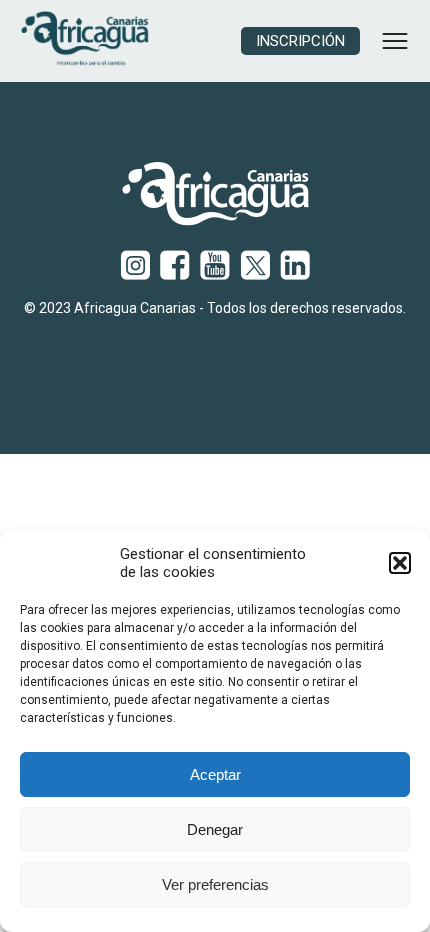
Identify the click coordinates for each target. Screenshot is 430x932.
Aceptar (215, 774)
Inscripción (300, 41)
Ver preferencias (215, 884)
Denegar (215, 829)
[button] (400, 563)
